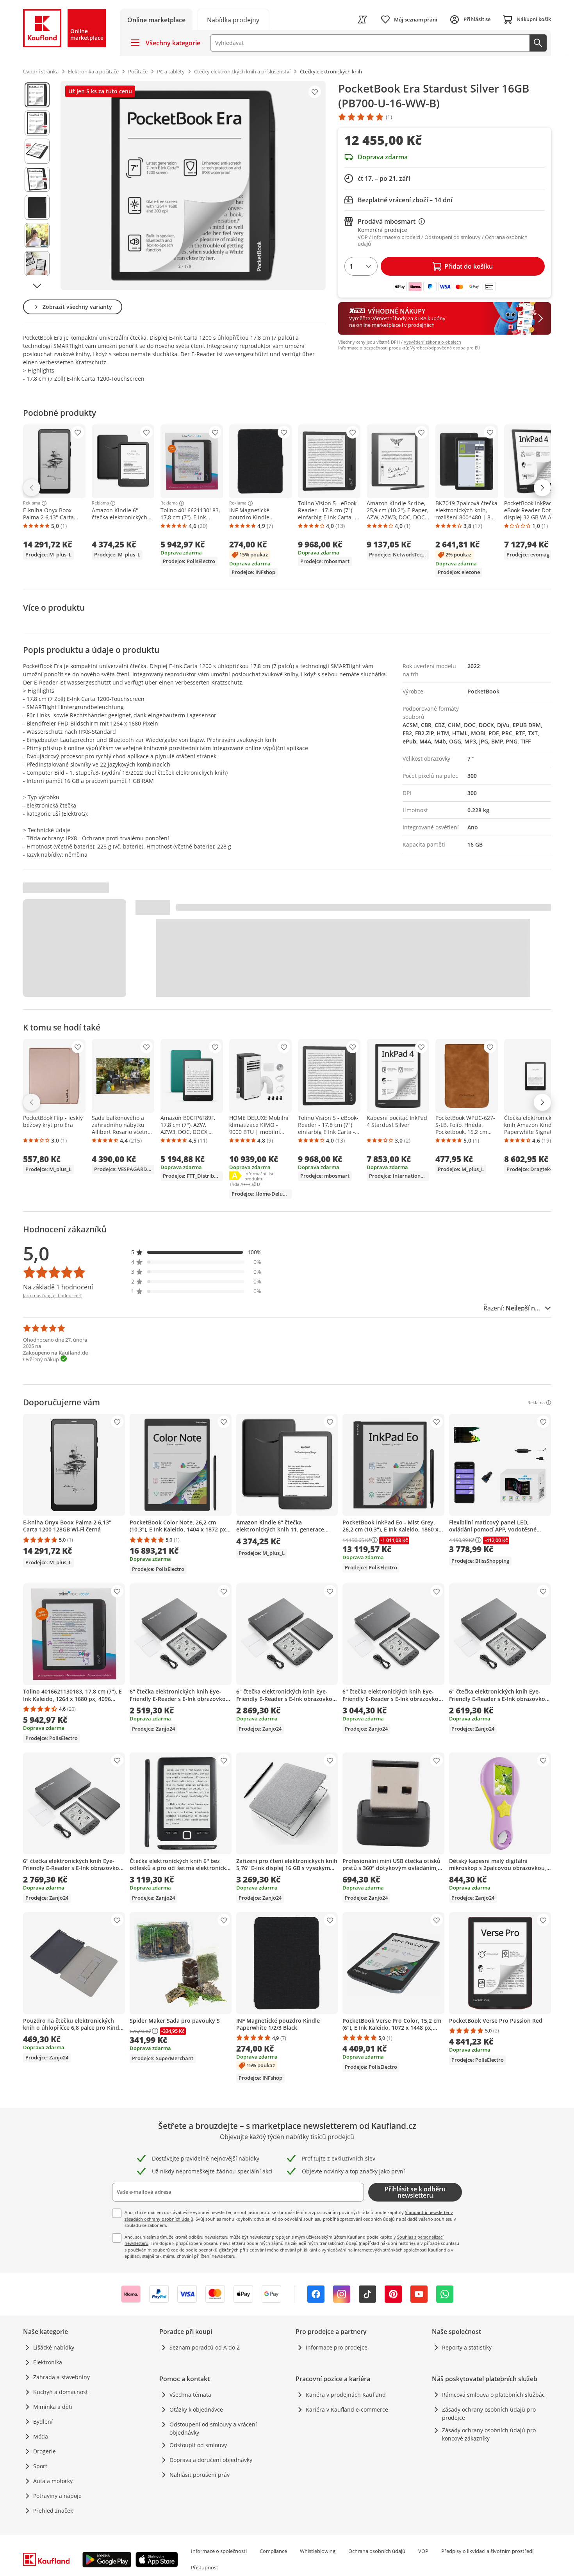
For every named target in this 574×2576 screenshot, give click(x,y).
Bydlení (43, 2422)
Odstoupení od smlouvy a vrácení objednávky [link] (213, 2428)
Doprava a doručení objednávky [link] (211, 2460)
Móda (41, 2436)
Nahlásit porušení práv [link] (200, 2475)
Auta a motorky (53, 2481)
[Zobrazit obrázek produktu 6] (37, 235)
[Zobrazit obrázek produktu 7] (37, 264)
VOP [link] (423, 2551)
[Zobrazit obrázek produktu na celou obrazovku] (193, 185)
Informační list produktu (268, 1176)
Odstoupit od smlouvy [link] (198, 2445)
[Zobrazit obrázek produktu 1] (37, 95)
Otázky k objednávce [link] (196, 2409)
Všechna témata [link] (190, 2395)
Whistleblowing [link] (318, 2551)
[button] (196, 1252)
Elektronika (48, 2362)
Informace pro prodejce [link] (337, 2347)
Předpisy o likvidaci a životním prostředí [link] (487, 2551)
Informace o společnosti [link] (219, 2551)
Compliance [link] (273, 2551)
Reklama (32, 503)
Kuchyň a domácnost (61, 2392)
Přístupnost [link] (205, 2567)
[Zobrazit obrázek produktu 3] (37, 151)
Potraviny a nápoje (57, 2496)
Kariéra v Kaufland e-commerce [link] (347, 2409)
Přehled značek (53, 2511)
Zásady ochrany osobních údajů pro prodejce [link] (489, 2414)
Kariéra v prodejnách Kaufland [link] (346, 2395)
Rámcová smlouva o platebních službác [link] (493, 2395)
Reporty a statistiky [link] (467, 2347)
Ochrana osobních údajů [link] (377, 2551)
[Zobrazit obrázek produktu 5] (37, 207)
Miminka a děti (53, 2407)
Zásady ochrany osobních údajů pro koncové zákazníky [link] (489, 2434)
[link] (233, 19)
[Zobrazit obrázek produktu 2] (37, 123)
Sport (40, 2466)
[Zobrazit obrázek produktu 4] (37, 179)
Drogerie (45, 2451)
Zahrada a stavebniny (61, 2377)
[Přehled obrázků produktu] (37, 185)
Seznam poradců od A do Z (205, 2347)
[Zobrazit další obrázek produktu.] (37, 286)
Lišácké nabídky (54, 2347)
